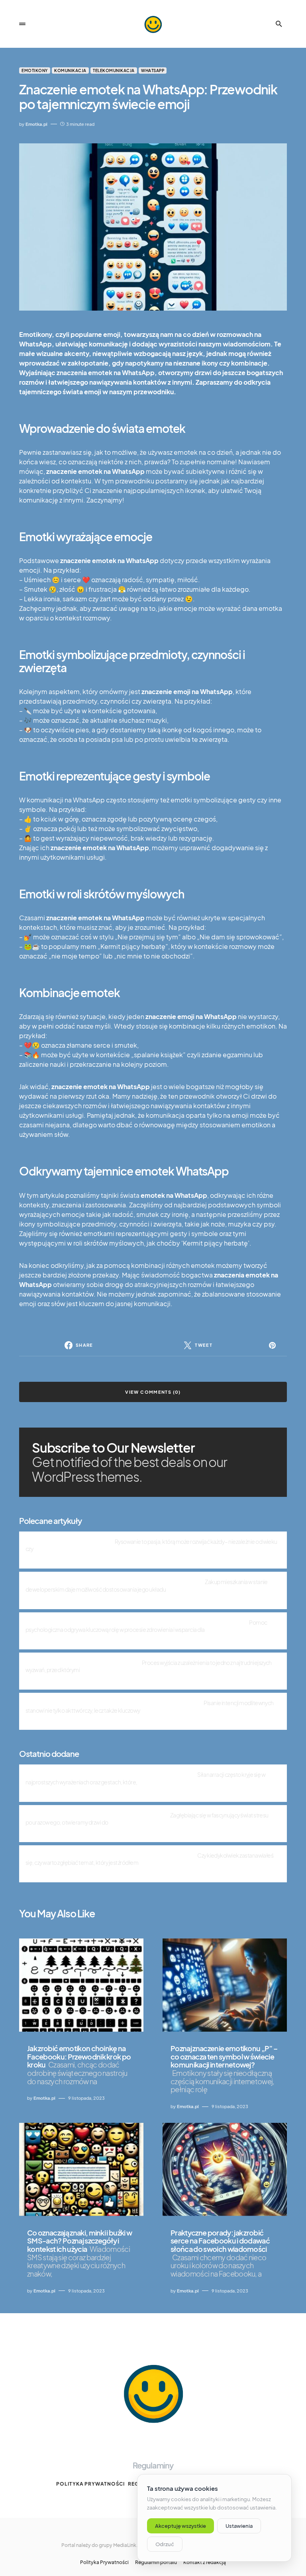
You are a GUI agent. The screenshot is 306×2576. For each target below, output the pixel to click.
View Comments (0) (153, 1392)
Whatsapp (153, 70)
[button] (22, 24)
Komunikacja (70, 70)
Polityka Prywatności (90, 2484)
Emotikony (35, 70)
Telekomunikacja (114, 70)
